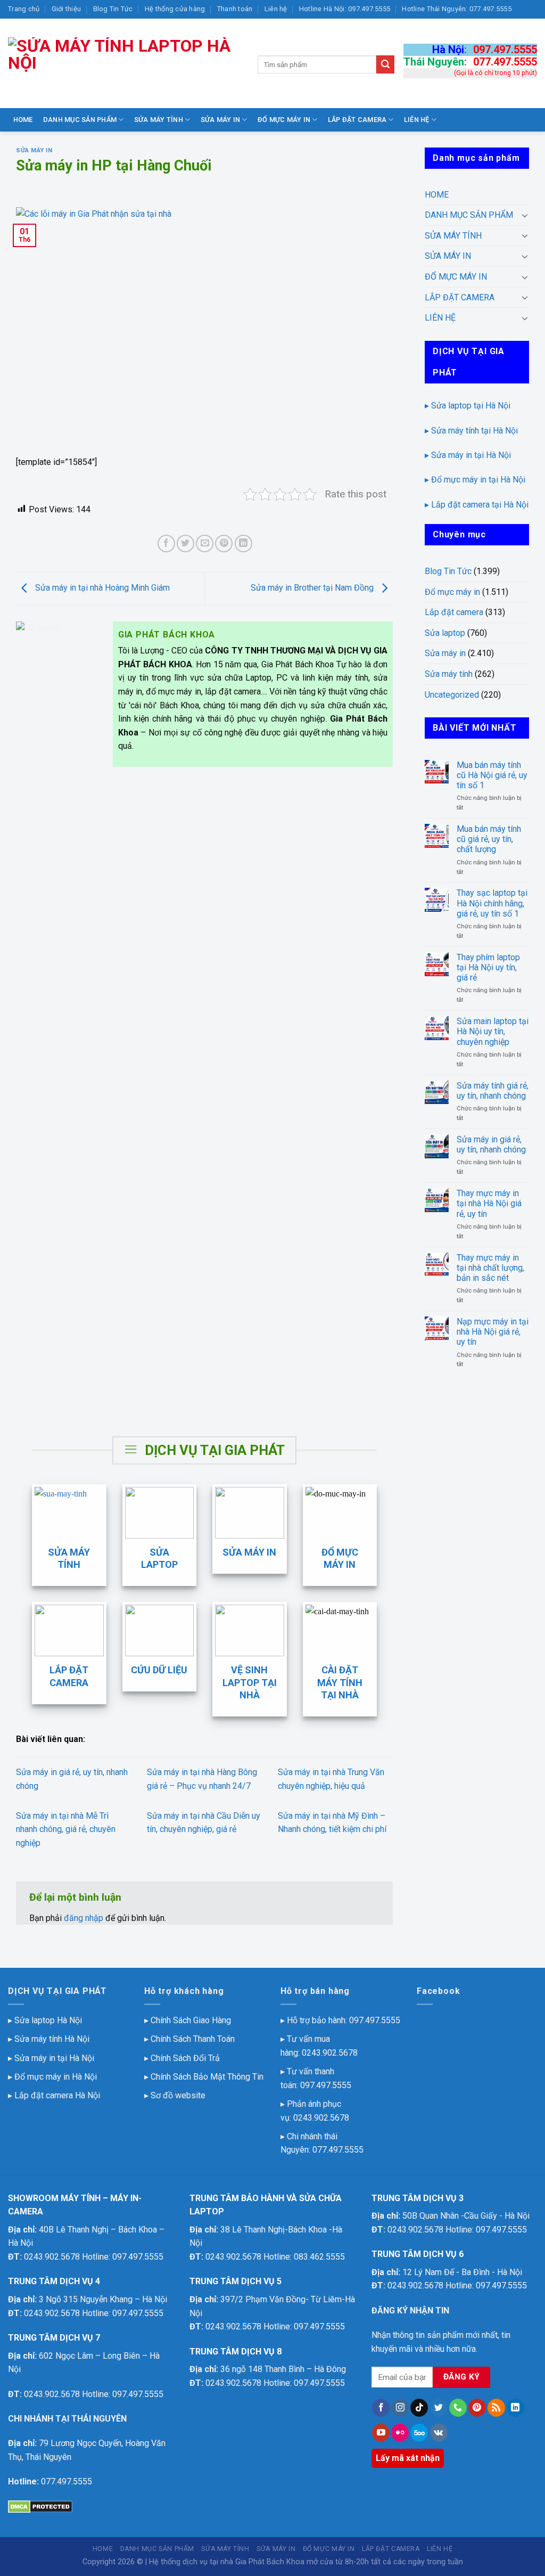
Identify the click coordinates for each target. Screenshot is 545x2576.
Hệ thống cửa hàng (175, 9)
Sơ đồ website (178, 2095)
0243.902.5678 (330, 2053)
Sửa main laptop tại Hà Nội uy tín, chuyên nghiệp (493, 1031)
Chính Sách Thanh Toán (193, 2039)
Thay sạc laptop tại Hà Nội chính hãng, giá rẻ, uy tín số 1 (492, 903)
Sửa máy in (34, 150)
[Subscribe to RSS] (496, 2408)
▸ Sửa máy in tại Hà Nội (468, 455)
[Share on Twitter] (185, 543)
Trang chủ (24, 9)
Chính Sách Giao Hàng (191, 2020)
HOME (23, 120)
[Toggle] (525, 215)
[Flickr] (400, 2433)
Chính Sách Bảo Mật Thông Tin (207, 2077)
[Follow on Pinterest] (477, 2408)
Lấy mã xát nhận (408, 2458)
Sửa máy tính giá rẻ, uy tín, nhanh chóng (493, 1091)
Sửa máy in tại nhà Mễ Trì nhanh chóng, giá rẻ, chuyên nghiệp (66, 1829)
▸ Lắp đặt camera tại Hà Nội (477, 505)
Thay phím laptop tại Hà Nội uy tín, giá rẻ (488, 967)
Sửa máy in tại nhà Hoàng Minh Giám (101, 588)
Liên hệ (276, 9)
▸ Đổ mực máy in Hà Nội (52, 2077)
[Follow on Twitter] (439, 2408)
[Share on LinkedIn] (243, 543)
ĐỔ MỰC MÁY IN (284, 120)
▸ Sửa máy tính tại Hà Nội (471, 431)
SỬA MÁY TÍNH (159, 120)
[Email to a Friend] (205, 543)
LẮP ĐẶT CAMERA (357, 120)
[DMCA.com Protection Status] (40, 2507)
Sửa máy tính (449, 674)
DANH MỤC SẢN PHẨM (80, 120)
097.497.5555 (505, 50)
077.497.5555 (505, 62)
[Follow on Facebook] (381, 2408)
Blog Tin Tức (113, 9)
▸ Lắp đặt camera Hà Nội (54, 2095)
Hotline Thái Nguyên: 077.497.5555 (456, 9)
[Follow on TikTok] (419, 2408)
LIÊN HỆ (417, 120)
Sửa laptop (445, 633)
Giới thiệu (67, 9)
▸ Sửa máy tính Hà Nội (49, 2039)
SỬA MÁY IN (221, 120)
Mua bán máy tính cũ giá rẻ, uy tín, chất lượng (489, 839)
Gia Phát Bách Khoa (270, 2562)
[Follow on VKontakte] (439, 2433)
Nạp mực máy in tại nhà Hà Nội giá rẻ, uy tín (493, 1332)
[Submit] (385, 64)
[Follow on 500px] (419, 2433)
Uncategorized (452, 695)
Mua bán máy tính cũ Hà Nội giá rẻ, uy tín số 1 (492, 775)
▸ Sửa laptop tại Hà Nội (468, 406)
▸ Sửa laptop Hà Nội (45, 2020)
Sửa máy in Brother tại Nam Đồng (313, 588)
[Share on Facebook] (166, 543)
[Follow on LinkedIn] (515, 2408)
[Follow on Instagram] (400, 2408)
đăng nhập (84, 1918)
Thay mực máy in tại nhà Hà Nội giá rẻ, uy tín (489, 1203)
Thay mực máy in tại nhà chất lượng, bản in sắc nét (490, 1268)
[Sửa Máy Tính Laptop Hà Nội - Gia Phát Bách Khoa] (125, 63)
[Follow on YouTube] (381, 2433)
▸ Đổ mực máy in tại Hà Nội (475, 480)
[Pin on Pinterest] (224, 543)
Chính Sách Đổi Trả (185, 2058)
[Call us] (458, 2408)
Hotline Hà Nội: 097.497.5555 (345, 9)
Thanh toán (235, 9)
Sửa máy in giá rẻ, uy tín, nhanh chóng (491, 1144)
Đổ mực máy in (452, 592)
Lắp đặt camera (454, 612)
